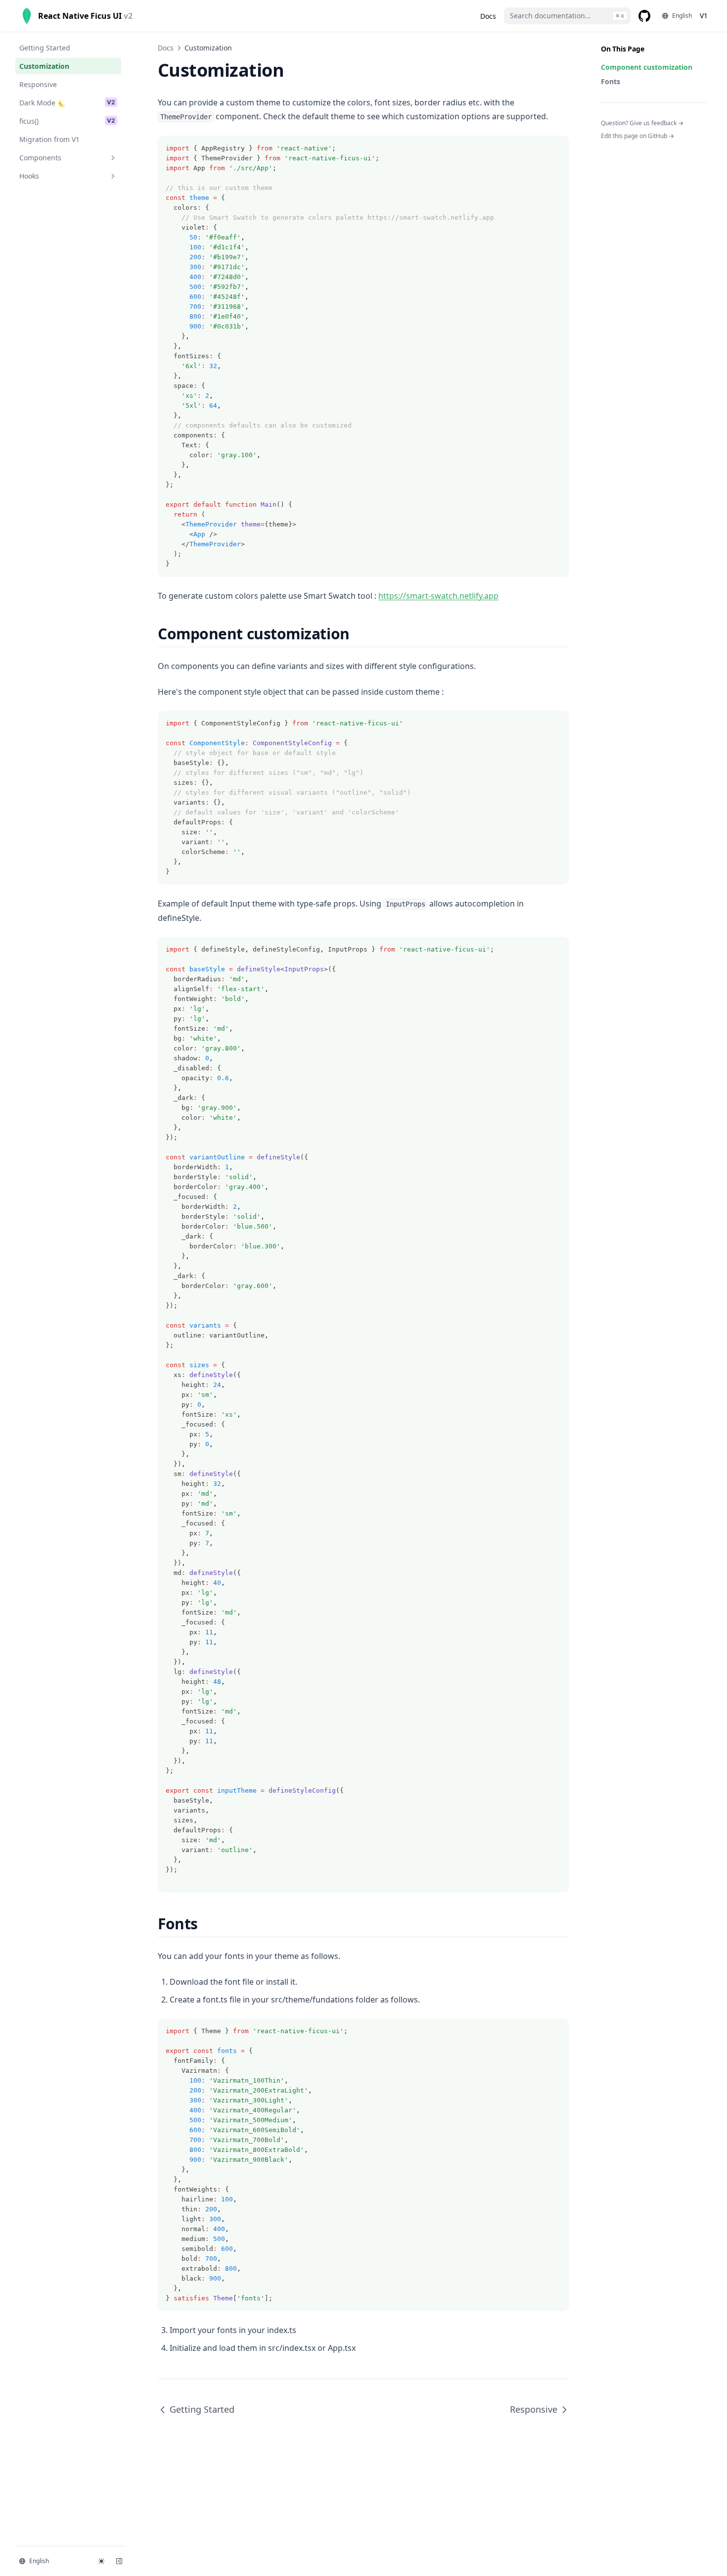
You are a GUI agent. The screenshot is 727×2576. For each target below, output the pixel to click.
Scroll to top (617, 149)
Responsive (534, 2409)
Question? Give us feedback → (642, 123)
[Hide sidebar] (119, 2561)
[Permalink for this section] (358, 634)
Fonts (611, 81)
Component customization (647, 67)
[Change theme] (101, 2561)
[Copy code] (556, 148)
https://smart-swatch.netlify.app (438, 596)
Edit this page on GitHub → (637, 136)
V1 (704, 16)
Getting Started (202, 2409)
